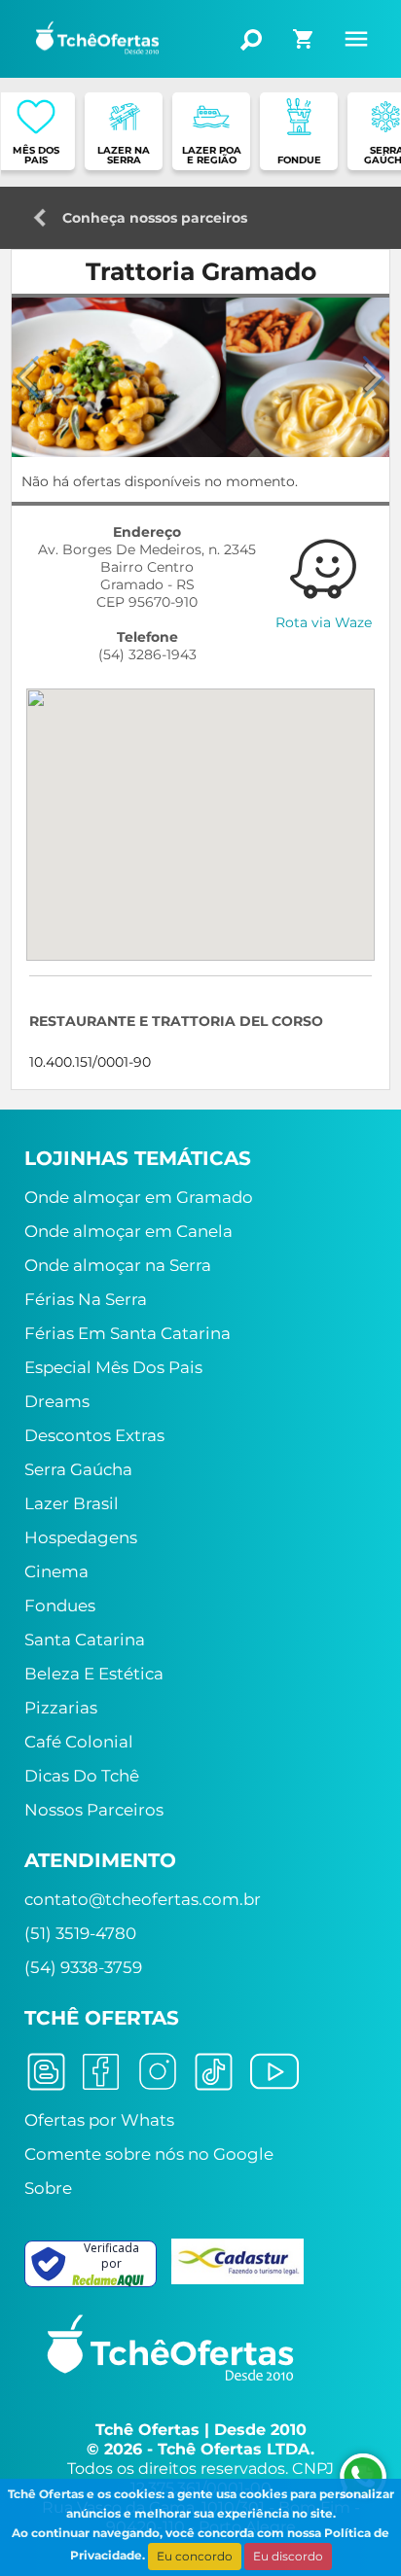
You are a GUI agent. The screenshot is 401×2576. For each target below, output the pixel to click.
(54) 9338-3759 (83, 1967)
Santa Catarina (85, 1640)
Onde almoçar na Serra (118, 1265)
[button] (374, 377)
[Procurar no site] (251, 40)
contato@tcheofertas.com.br (143, 1899)
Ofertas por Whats (99, 2120)
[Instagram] (158, 2070)
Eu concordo (195, 2556)
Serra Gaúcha (78, 1469)
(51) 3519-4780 (80, 1933)
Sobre (48, 2188)
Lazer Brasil (72, 1503)
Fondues (60, 1606)
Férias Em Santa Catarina (128, 1333)
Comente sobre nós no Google (149, 2154)
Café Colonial (79, 1742)
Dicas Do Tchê (82, 1776)
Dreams (57, 1401)
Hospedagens (81, 1537)
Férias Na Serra (86, 1299)
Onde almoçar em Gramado (139, 1197)
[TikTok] (214, 2070)
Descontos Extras (94, 1435)
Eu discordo (288, 2556)
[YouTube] (274, 2070)
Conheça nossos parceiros (155, 212)
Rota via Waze (324, 622)
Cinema (56, 1571)
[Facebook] (101, 2070)
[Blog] (46, 2070)
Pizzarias (61, 1708)
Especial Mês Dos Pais (113, 1367)
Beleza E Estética (94, 1674)
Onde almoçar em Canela (128, 1231)
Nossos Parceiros (94, 1810)
